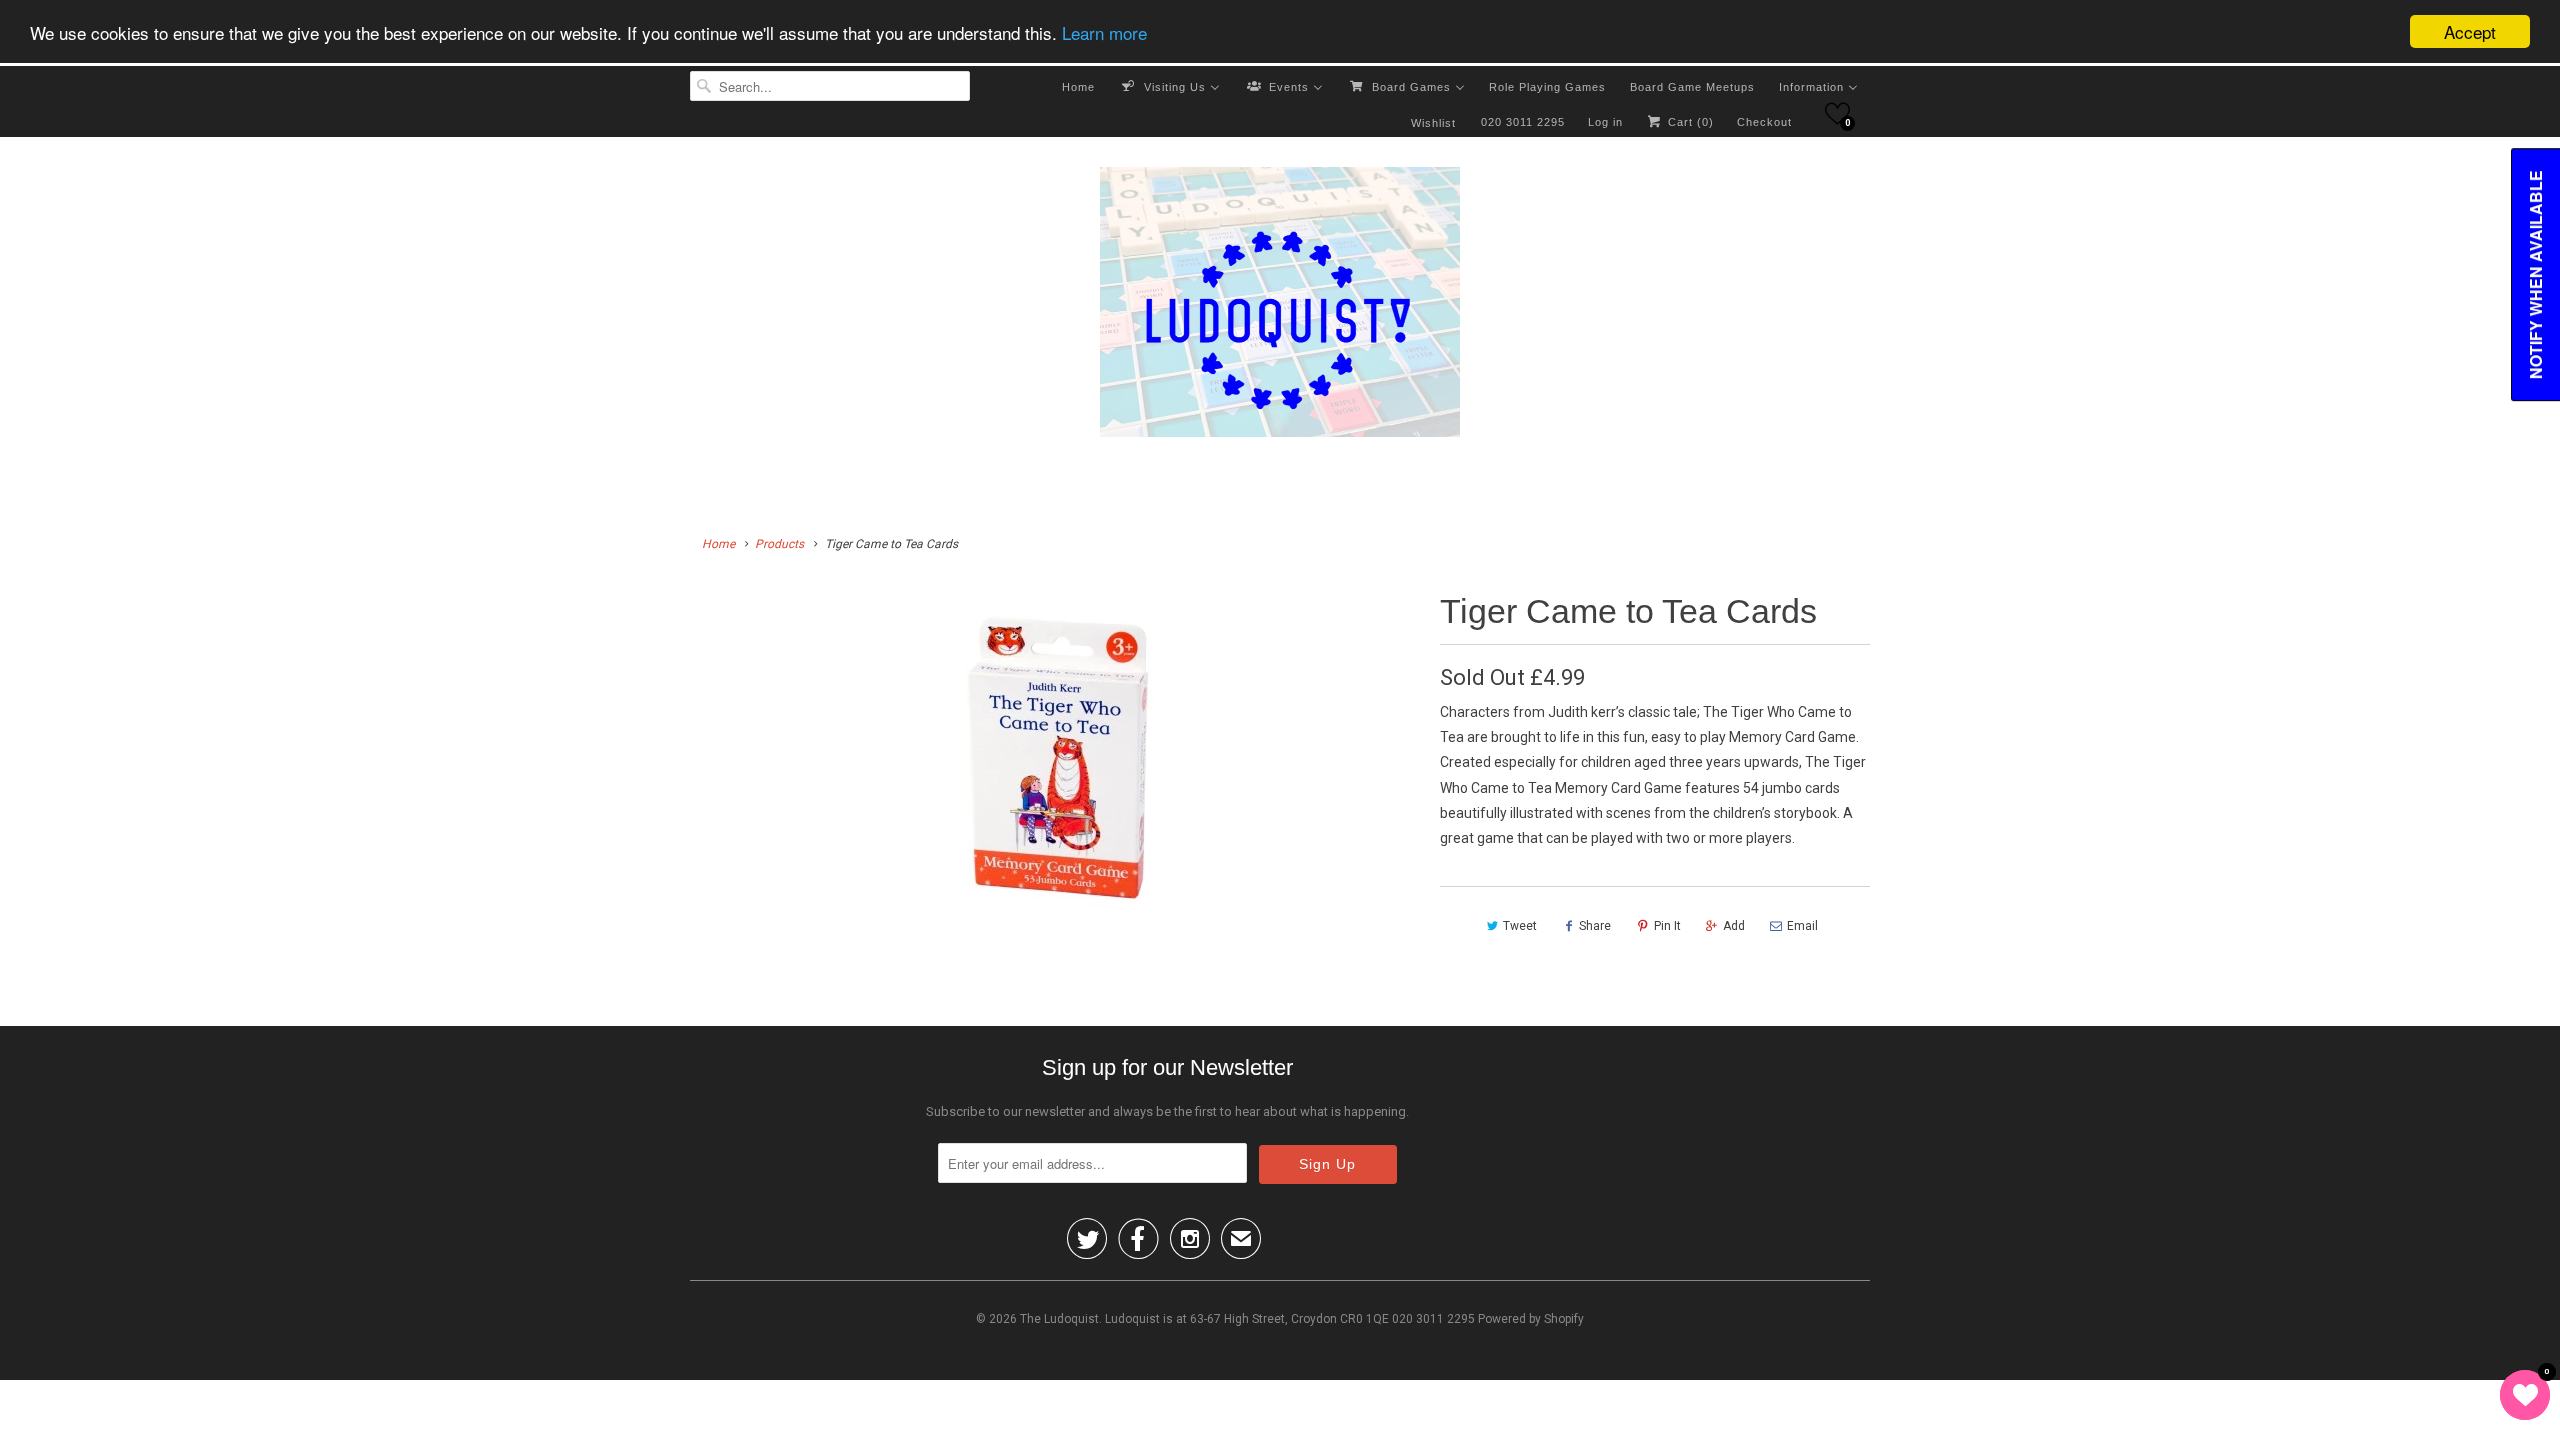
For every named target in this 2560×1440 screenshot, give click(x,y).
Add (1734, 926)
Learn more (1104, 32)
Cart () (1689, 122)
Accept (2470, 31)
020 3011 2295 (1523, 122)
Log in (1605, 122)
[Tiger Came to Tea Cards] (1055, 768)
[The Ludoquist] (1280, 306)
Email (1802, 926)
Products (779, 544)
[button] (1837, 113)
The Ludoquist (1059, 1319)
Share (1595, 926)
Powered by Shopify (1531, 1319)
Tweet (1520, 926)
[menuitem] (1078, 86)
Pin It (1667, 926)
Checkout (1764, 122)
